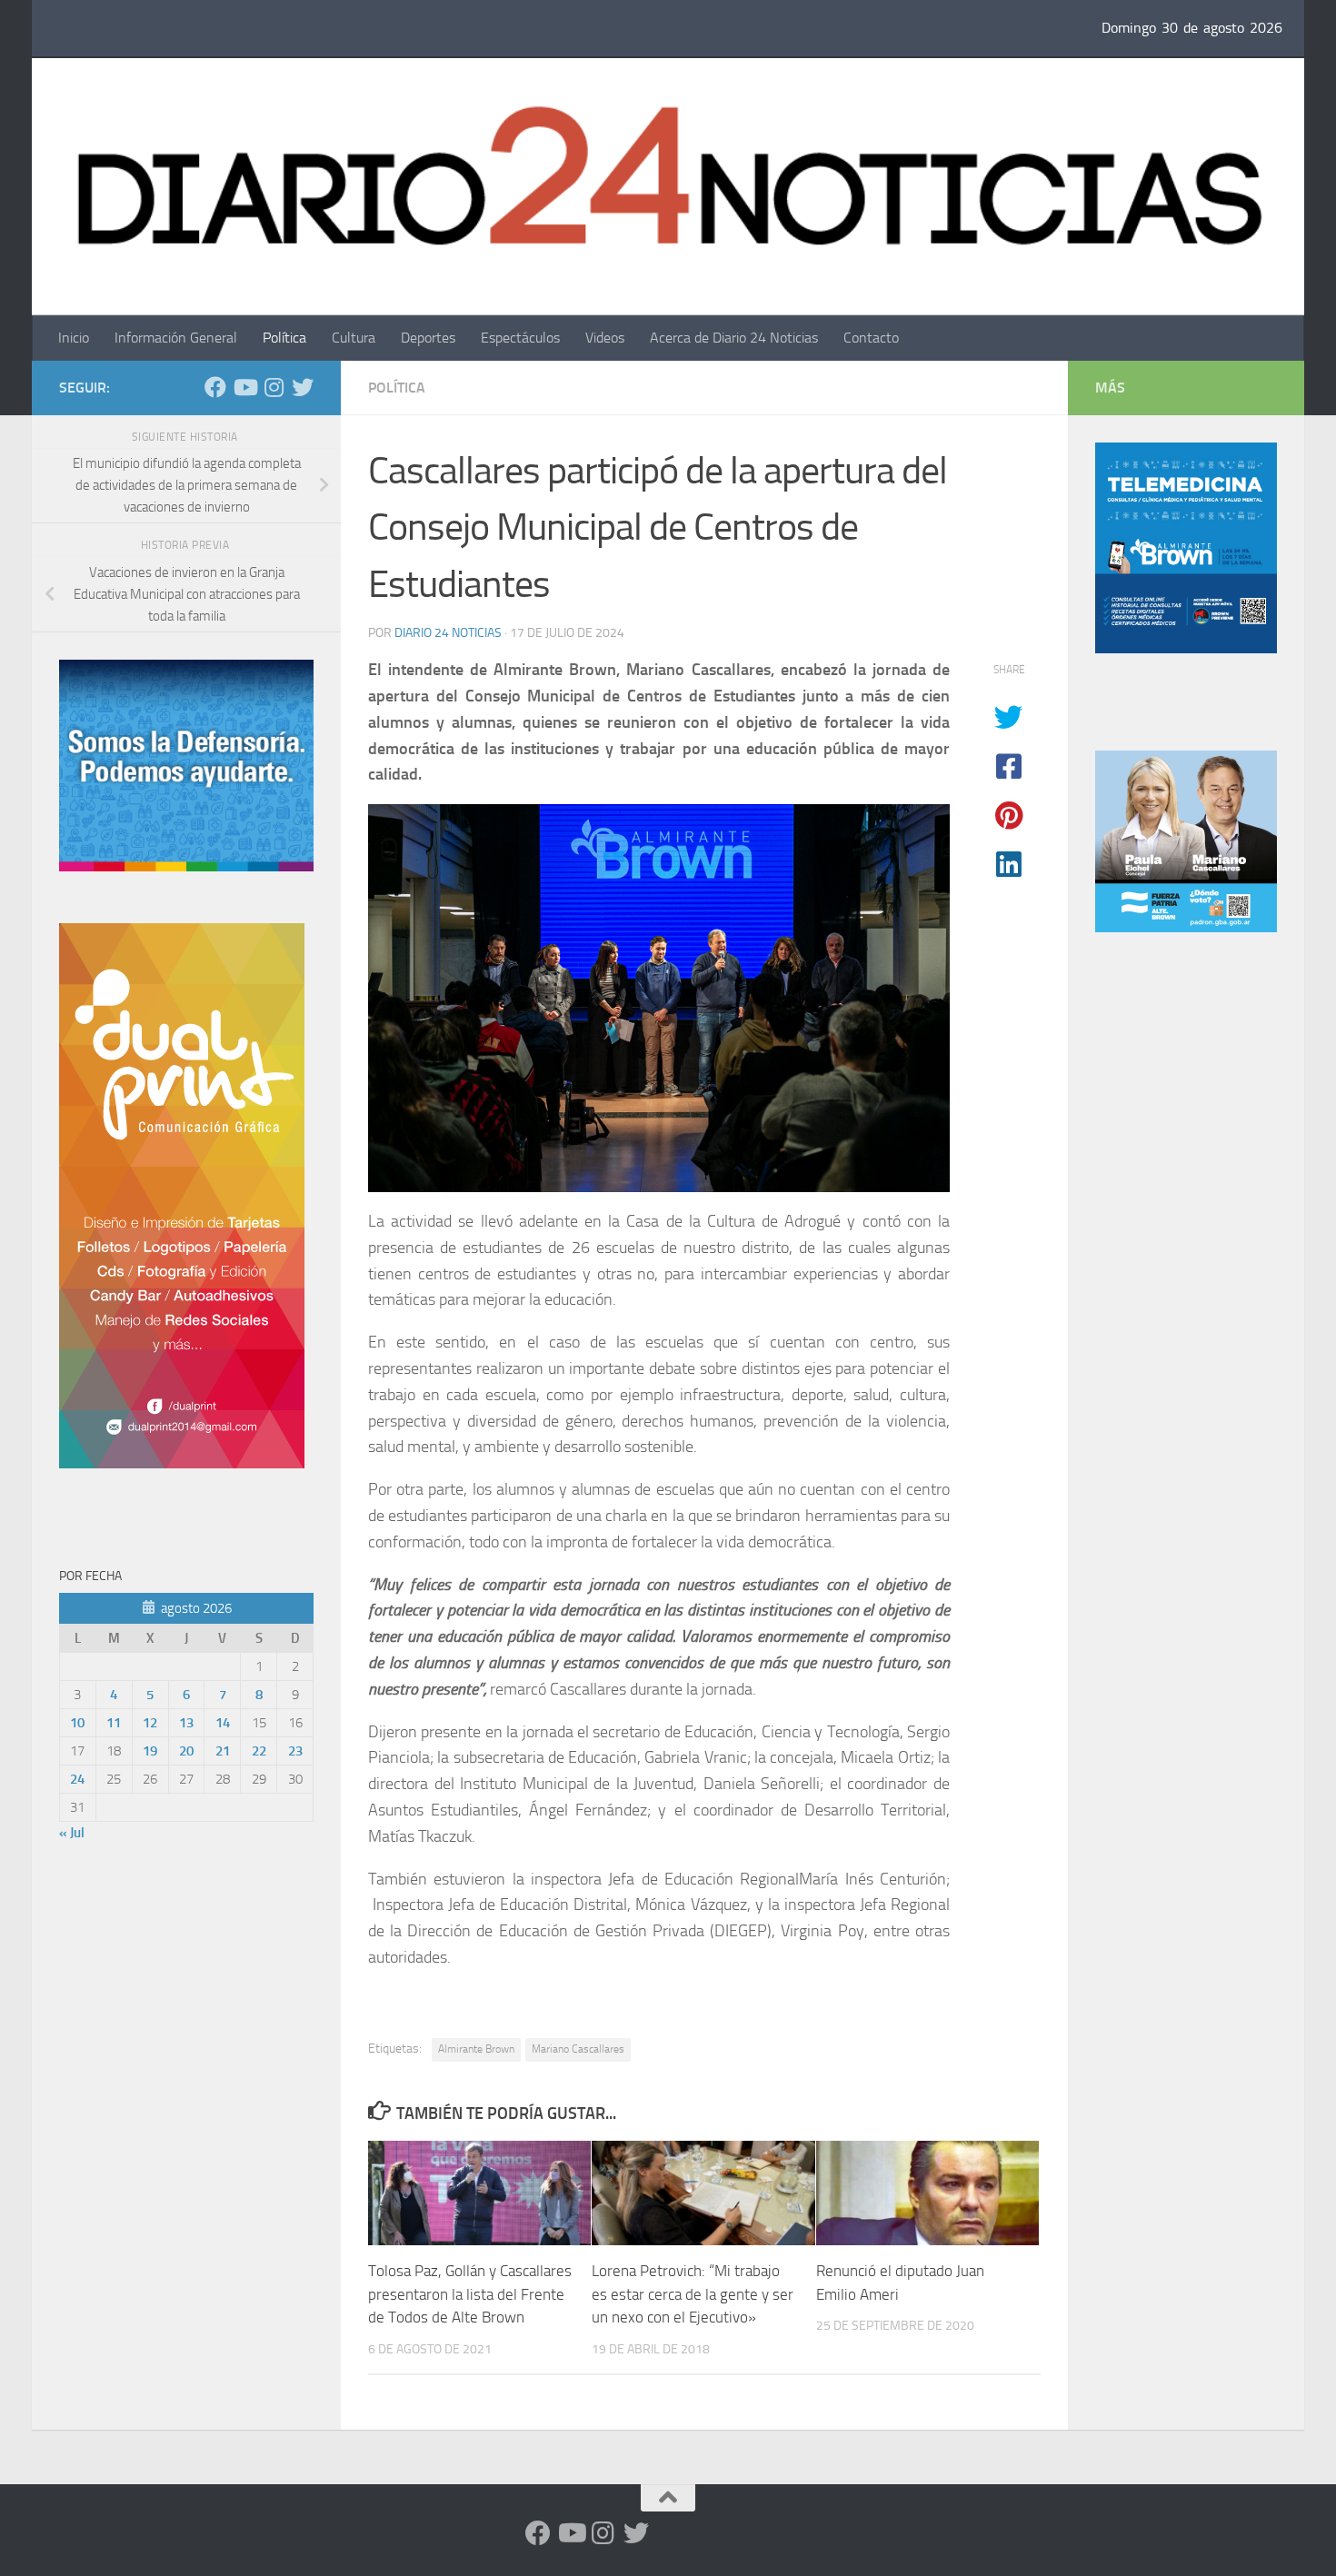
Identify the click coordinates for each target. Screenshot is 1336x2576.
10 (77, 1723)
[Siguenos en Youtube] (244, 387)
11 (114, 1723)
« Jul (72, 1833)
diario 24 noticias (448, 633)
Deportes (428, 338)
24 (77, 1779)
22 (259, 1751)
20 (186, 1751)
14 (223, 1723)
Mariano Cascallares (578, 2049)
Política (284, 338)
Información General (176, 338)
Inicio (74, 338)
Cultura (354, 338)
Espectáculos (520, 338)
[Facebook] (215, 387)
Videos (605, 338)
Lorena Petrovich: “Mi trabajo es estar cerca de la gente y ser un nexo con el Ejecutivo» (693, 2294)
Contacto (871, 338)
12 (150, 1723)
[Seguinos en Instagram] (274, 387)
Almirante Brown (476, 2049)
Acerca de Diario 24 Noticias (734, 338)
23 (295, 1751)
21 (223, 1751)
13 (186, 1723)
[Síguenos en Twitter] (303, 387)
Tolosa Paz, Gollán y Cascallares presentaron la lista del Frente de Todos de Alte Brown (470, 2294)
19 (150, 1751)
